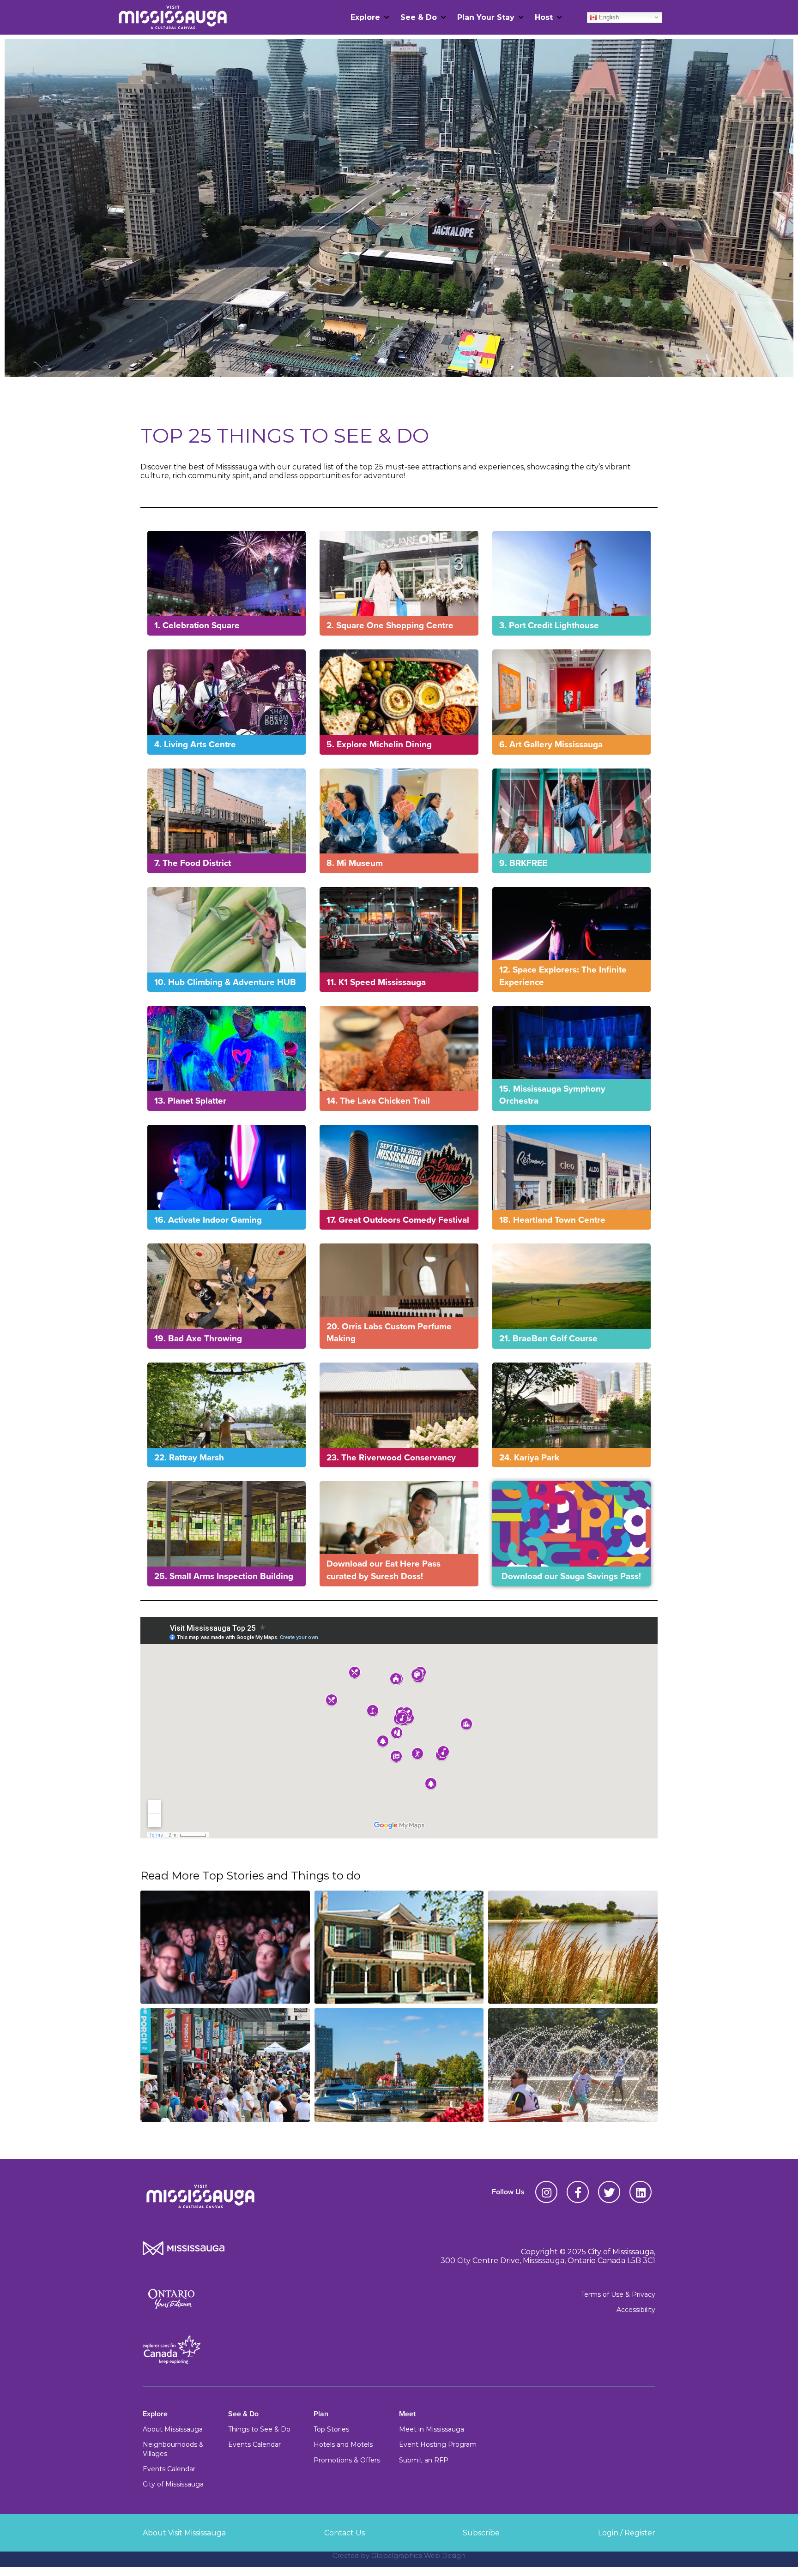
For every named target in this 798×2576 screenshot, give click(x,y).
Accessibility (636, 2310)
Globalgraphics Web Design (418, 2556)
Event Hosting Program (438, 2444)
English (608, 17)
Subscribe (481, 2533)
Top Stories (331, 2429)
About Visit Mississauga (184, 2533)
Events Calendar (169, 2469)
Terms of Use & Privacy (618, 2294)
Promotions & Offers (347, 2460)
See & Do (419, 17)
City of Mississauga (173, 2484)
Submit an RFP (424, 2460)
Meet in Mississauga (432, 2429)
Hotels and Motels (343, 2444)
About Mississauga (173, 2429)
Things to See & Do (259, 2429)
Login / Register (627, 2533)
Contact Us (345, 2533)
